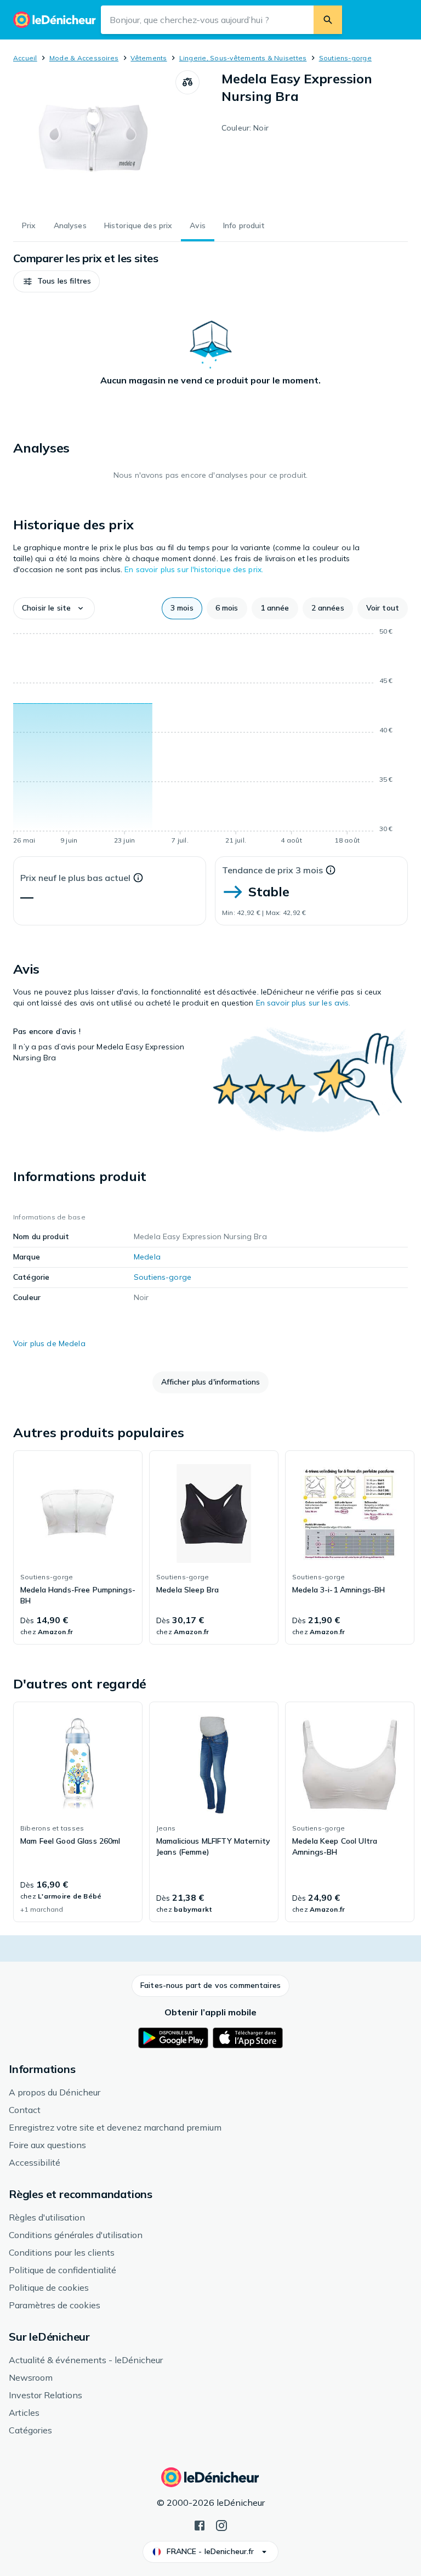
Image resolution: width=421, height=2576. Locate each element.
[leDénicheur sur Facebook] (200, 2524)
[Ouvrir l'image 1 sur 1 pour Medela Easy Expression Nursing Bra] (94, 139)
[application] (210, 738)
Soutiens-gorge (345, 58)
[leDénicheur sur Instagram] (221, 2524)
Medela (147, 1257)
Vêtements (149, 58)
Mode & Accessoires (84, 58)
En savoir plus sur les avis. (303, 1003)
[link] (78, 1547)
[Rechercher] (328, 20)
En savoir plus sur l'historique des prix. (194, 569)
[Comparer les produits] (187, 82)
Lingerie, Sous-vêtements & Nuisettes (243, 58)
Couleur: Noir (245, 128)
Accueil (25, 58)
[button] (56, 281)
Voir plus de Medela (49, 1343)
